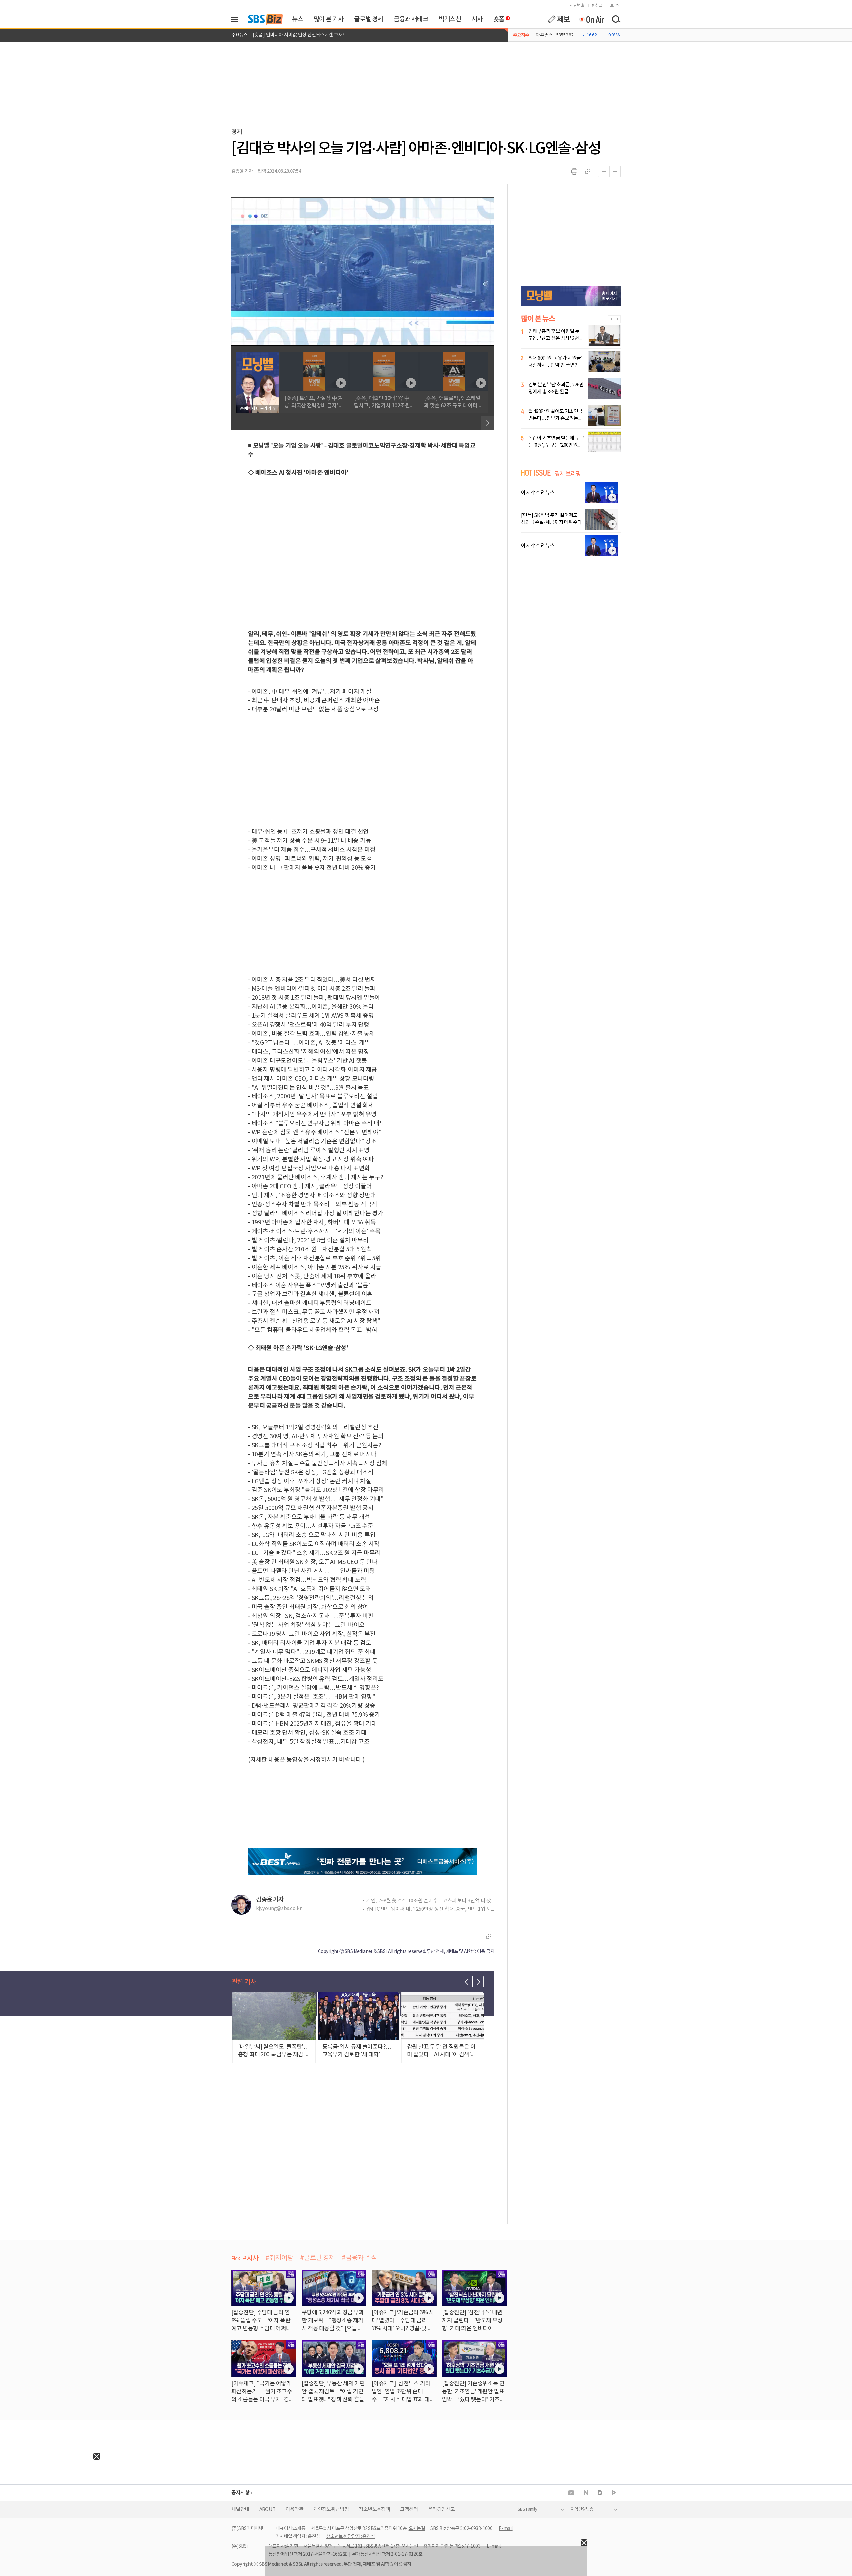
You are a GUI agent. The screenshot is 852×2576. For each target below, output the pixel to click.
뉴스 (297, 19)
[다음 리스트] (478, 1982)
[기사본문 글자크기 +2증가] (615, 171)
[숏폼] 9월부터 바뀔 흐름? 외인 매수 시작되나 (296, 31)
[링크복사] (588, 171)
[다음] (488, 423)
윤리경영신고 (441, 2510)
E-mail (505, 2529)
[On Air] (592, 19)
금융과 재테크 (411, 19)
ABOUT (267, 2510)
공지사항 (240, 2493)
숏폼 (497, 18)
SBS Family (527, 2510)
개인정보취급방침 (331, 2510)
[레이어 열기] (237, 19)
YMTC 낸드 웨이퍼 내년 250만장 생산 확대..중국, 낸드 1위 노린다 (430, 1909)
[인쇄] (574, 171)
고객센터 (409, 2510)
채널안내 (240, 2510)
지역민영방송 (582, 2510)
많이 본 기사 (328, 19)
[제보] (559, 19)
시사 (477, 19)
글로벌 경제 (369, 19)
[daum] (600, 2493)
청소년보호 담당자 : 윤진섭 (351, 2537)
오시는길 (417, 2529)
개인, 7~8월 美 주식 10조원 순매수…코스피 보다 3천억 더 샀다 (430, 1901)
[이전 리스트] (467, 1982)
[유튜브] (571, 2493)
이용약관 (295, 2510)
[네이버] (586, 2493)
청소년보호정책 (374, 2510)
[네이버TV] (614, 2493)
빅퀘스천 (450, 19)
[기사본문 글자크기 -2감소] (604, 171)
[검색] (616, 19)
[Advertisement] (50, 2501)
